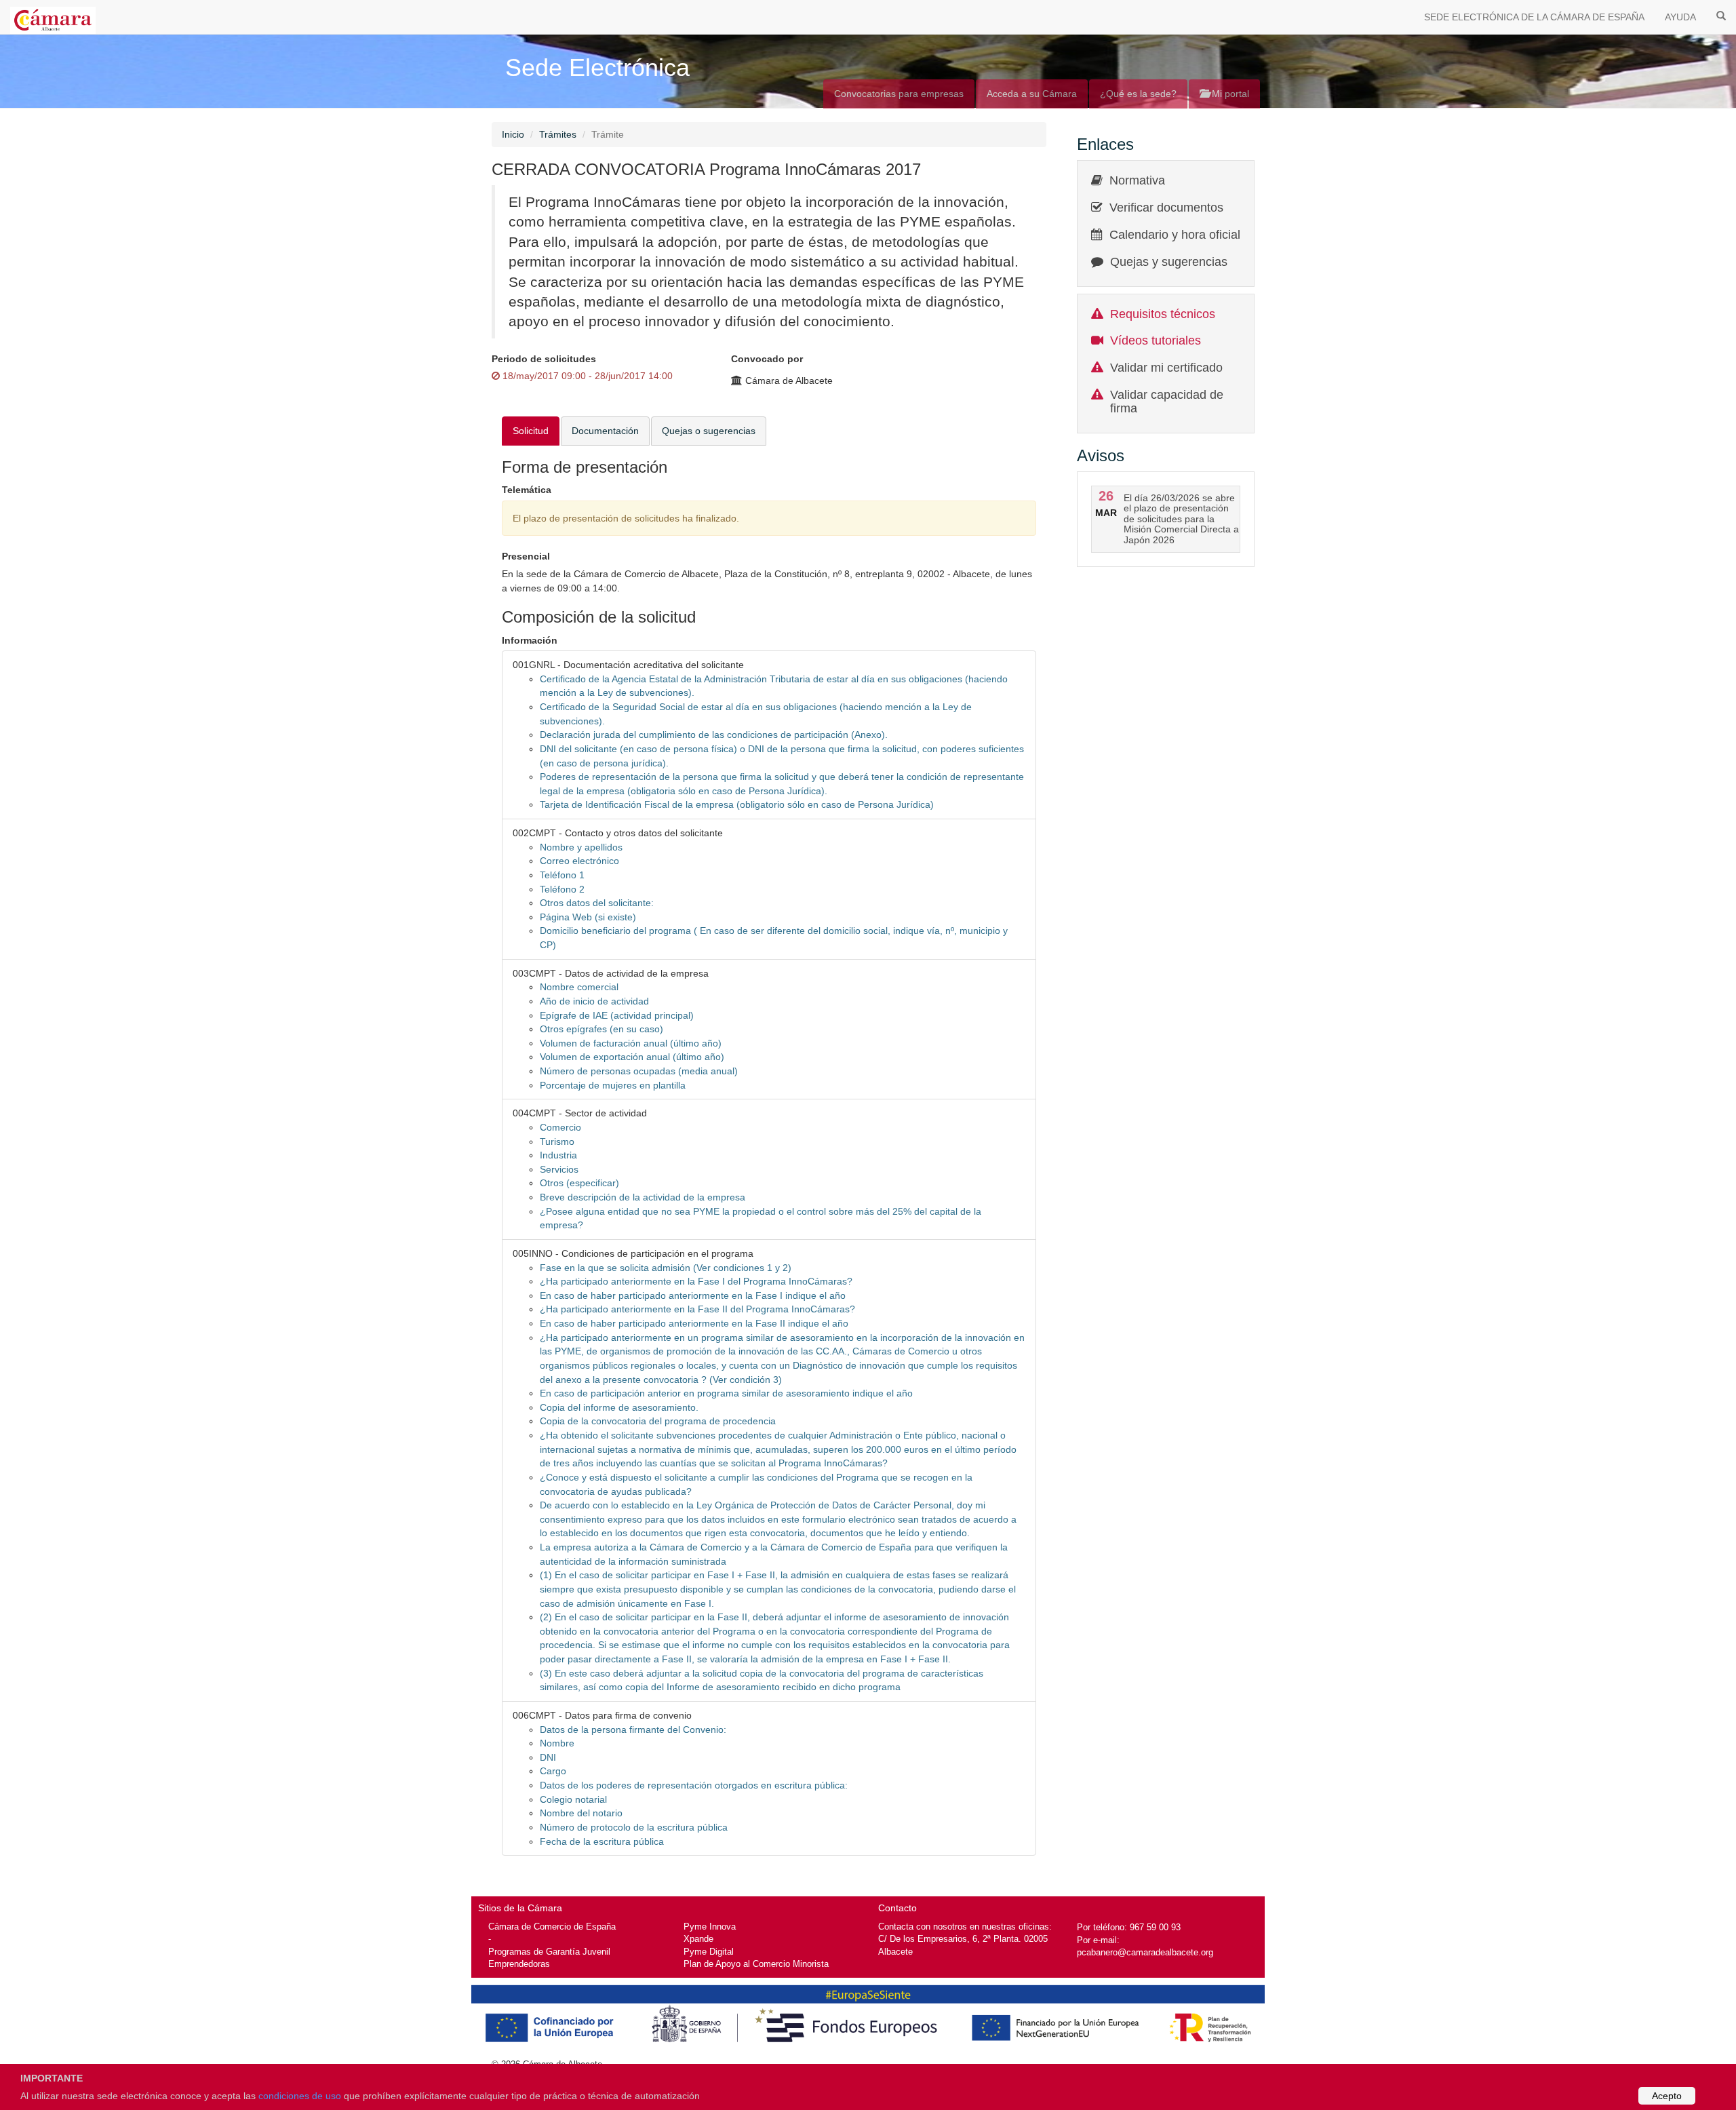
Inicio (513, 134)
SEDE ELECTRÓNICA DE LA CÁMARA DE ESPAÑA (1534, 17)
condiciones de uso (300, 2096)
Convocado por (767, 359)
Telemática (527, 490)
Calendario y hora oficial (1175, 235)
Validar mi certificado (1166, 368)
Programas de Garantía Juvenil (549, 1952)
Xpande (698, 1939)
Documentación (605, 431)
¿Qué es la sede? (1138, 94)
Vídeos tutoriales (1156, 340)
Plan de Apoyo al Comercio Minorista (756, 1964)
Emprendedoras (519, 1964)
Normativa (1137, 180)
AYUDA (1680, 17)
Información (530, 640)
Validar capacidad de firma (1167, 402)
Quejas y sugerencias (1169, 262)
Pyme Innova (710, 1927)
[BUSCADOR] (1721, 15)
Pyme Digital (709, 1952)
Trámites (558, 134)
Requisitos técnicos (1163, 314)
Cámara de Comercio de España (552, 1927)
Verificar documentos (1166, 208)
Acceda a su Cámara (1032, 94)
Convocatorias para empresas (899, 94)
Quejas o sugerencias (709, 431)
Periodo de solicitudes (544, 359)
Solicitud (531, 431)
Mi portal (1229, 94)
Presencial (526, 556)
